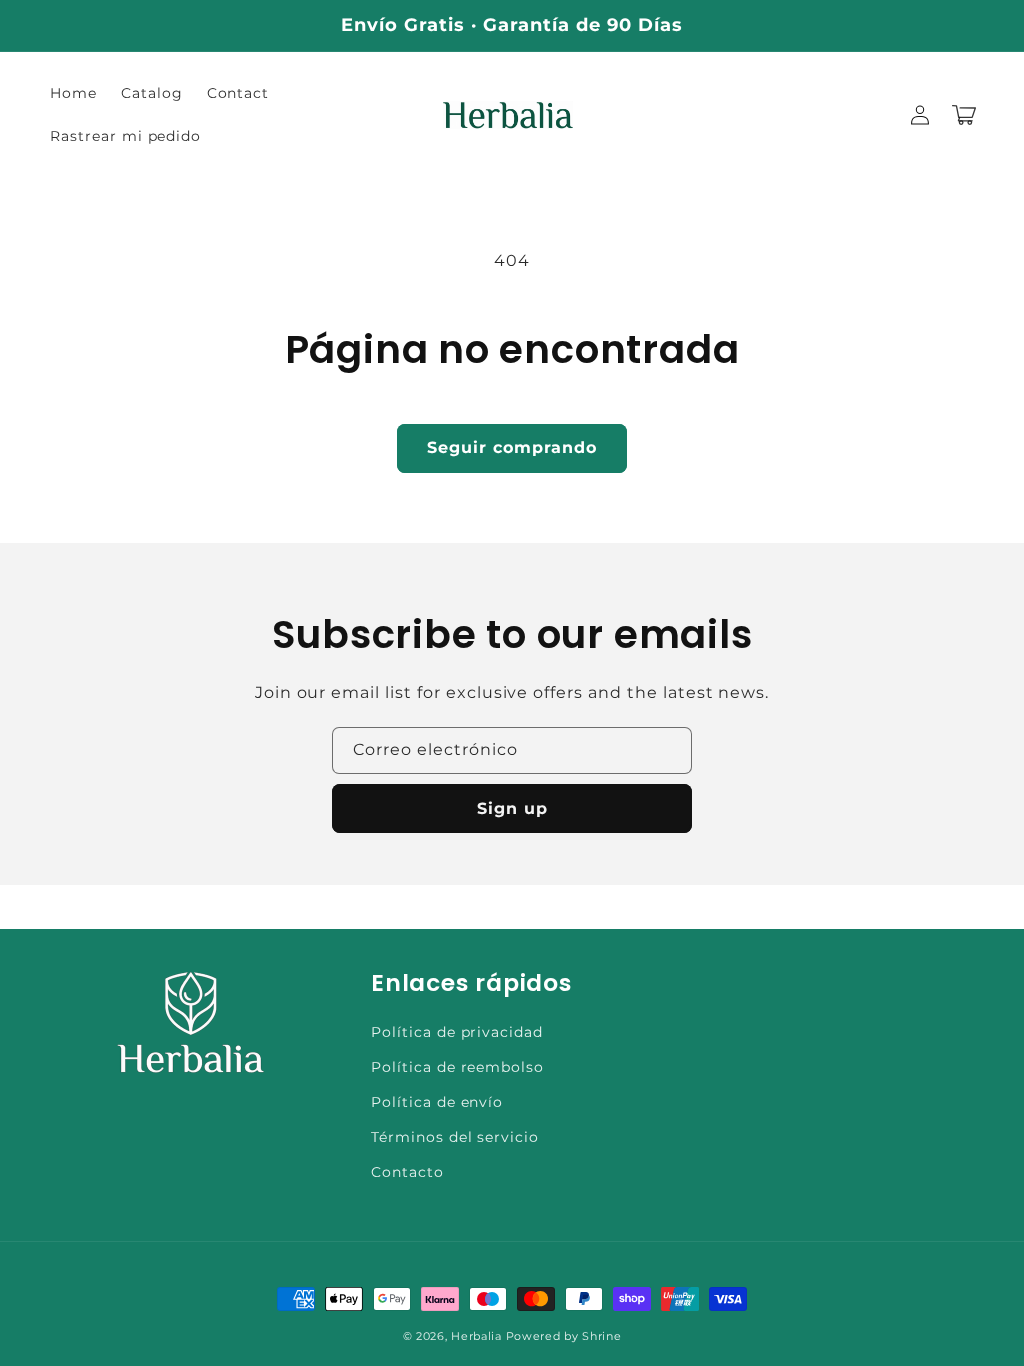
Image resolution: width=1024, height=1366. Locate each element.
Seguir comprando (512, 447)
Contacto (407, 1172)
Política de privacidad (457, 1032)
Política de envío (437, 1102)
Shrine (601, 1336)
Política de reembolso (457, 1067)
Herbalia (476, 1336)
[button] (964, 115)
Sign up (512, 808)
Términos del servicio (455, 1137)
